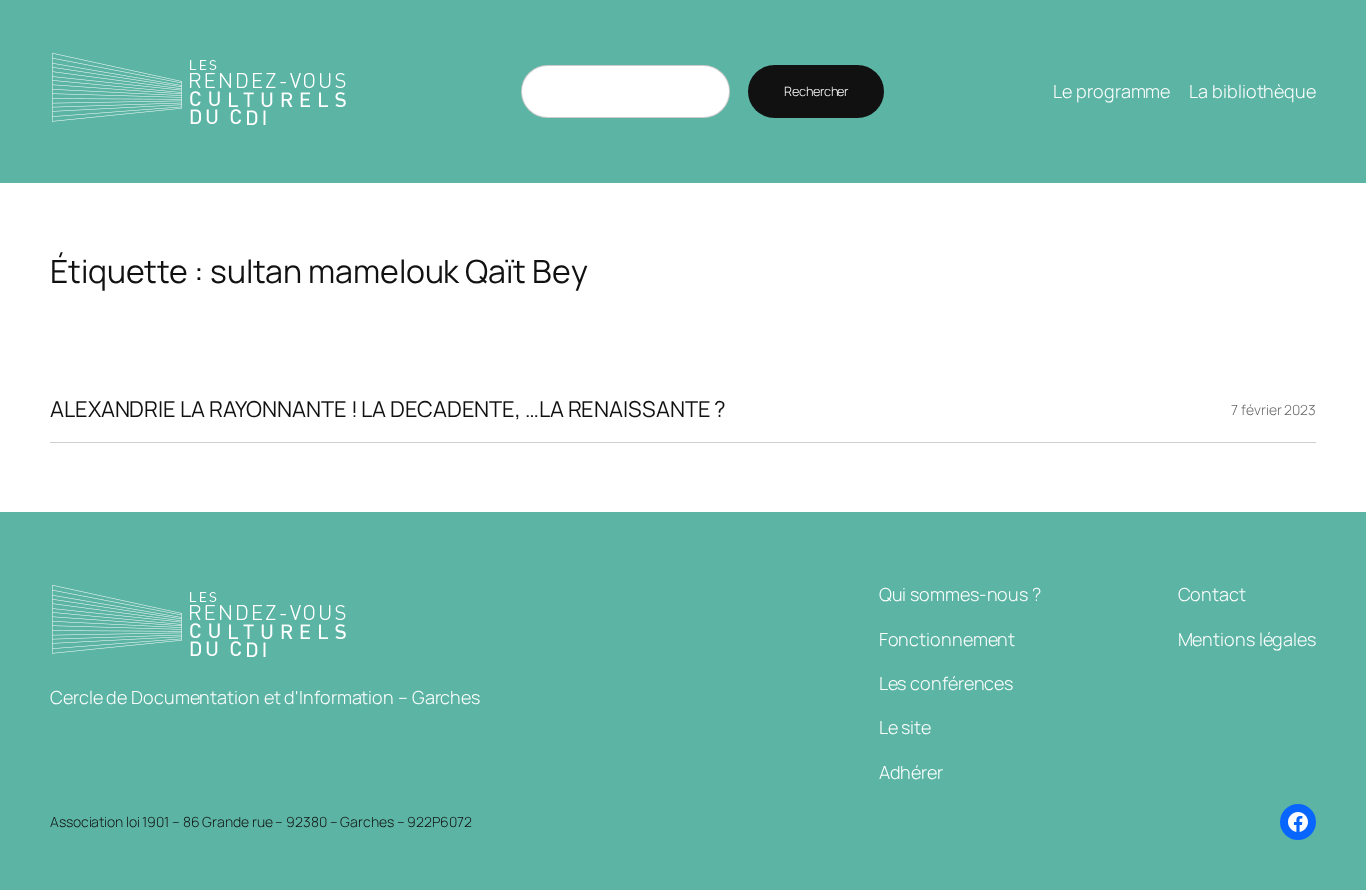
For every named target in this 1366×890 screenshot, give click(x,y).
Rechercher (816, 91)
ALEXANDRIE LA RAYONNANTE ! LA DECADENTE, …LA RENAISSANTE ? (388, 409)
